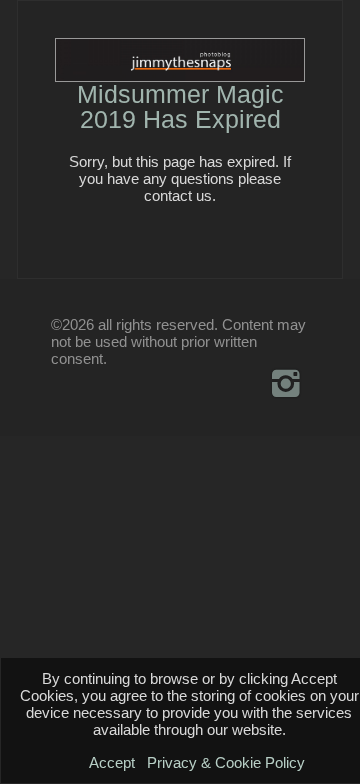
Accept (112, 762)
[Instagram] (286, 383)
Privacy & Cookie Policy (226, 762)
